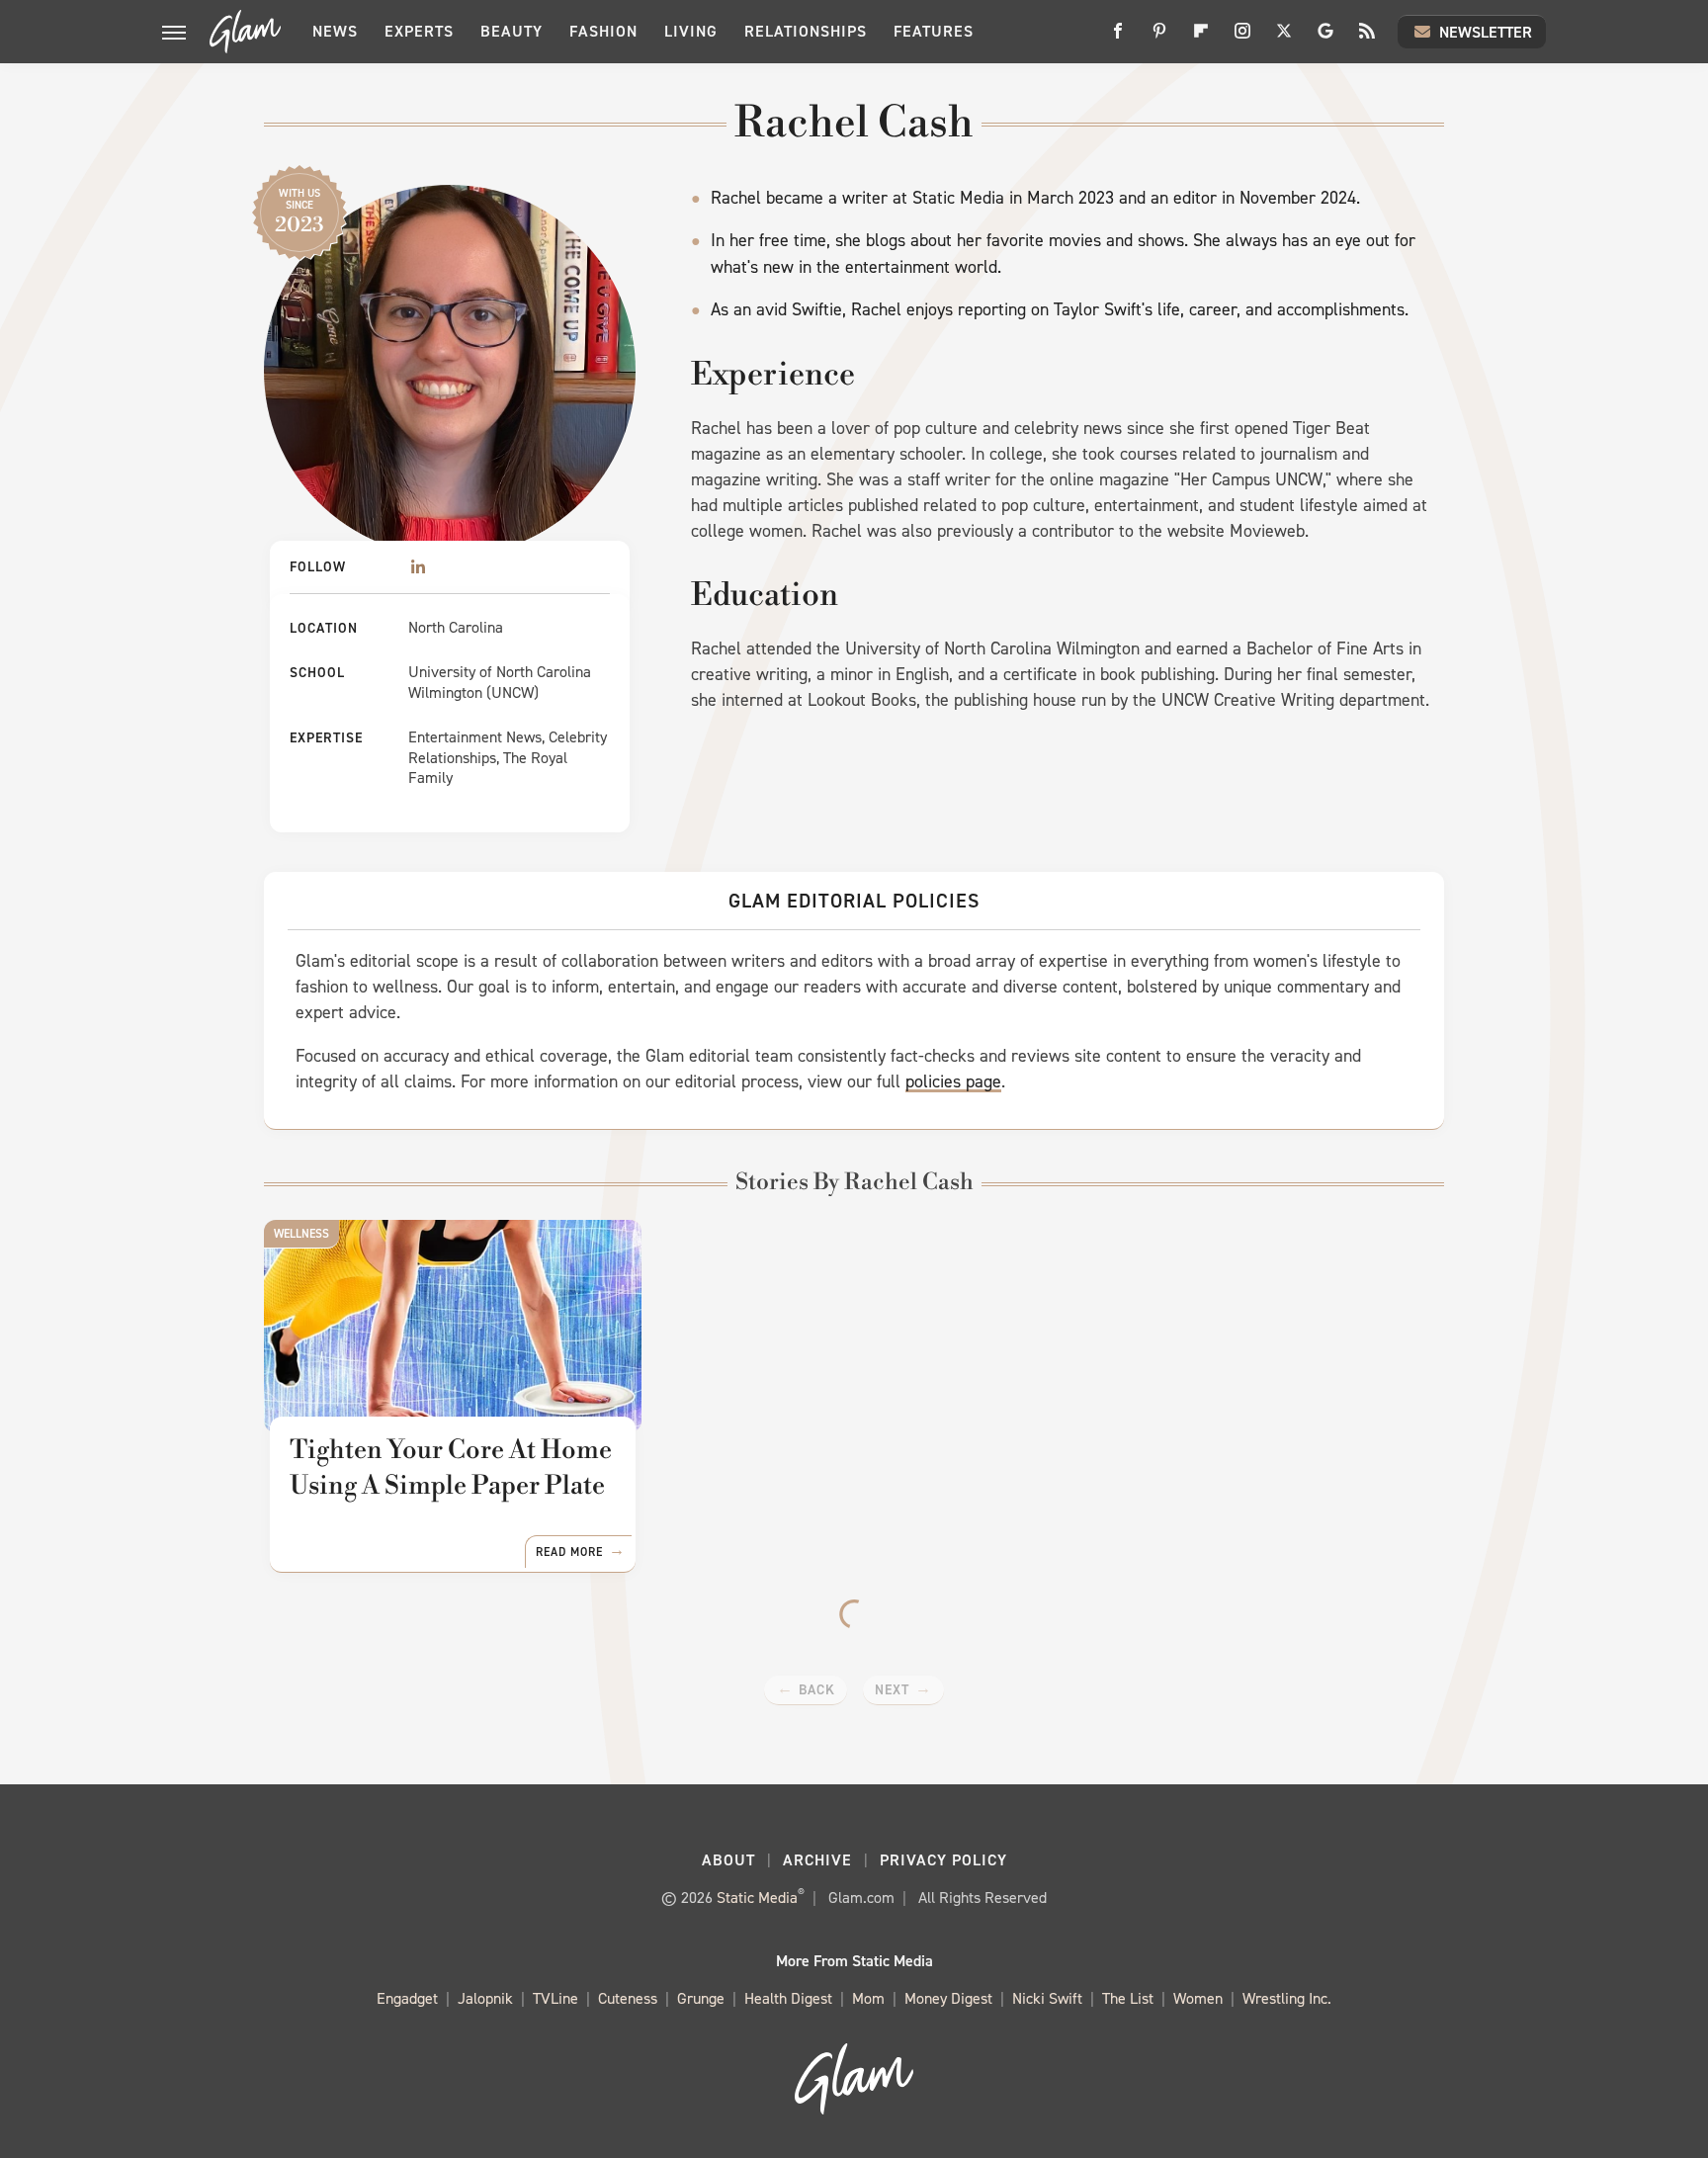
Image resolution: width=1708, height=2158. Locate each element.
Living (691, 31)
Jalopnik (485, 1998)
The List (1128, 1998)
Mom (868, 1998)
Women (1198, 1998)
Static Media (757, 1898)
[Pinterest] (1159, 38)
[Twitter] (1284, 38)
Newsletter (1486, 32)
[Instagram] (1242, 38)
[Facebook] (1118, 38)
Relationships (806, 31)
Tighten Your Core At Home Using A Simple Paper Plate (451, 1468)
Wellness (301, 1234)
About (728, 1860)
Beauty (512, 31)
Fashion (603, 31)
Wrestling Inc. (1287, 1998)
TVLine (555, 1998)
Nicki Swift (1047, 1998)
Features (934, 31)
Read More (569, 1552)
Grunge (701, 1998)
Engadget (407, 1998)
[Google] (1325, 38)
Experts (419, 31)
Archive (817, 1860)
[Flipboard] (1201, 38)
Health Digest (788, 1998)
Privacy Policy (943, 1860)
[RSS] (1367, 38)
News (335, 31)
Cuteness (628, 1998)
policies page (953, 1081)
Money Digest (948, 1998)
